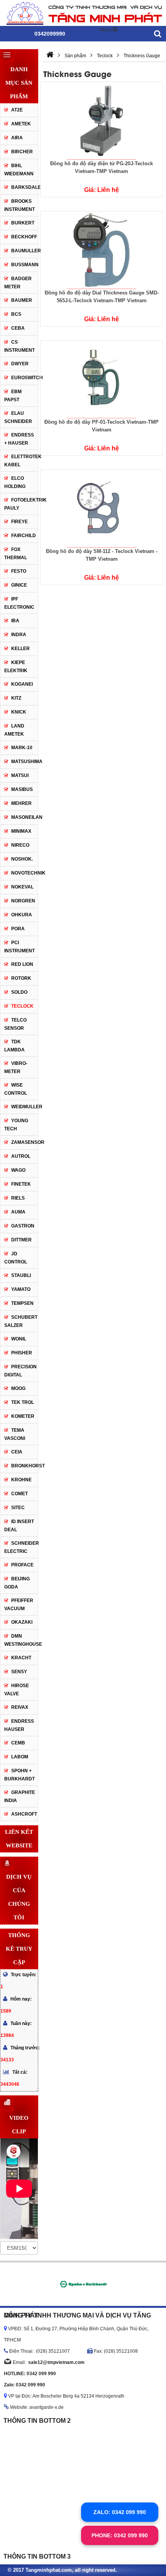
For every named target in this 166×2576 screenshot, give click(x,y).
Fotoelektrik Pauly (21, 504)
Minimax (21, 831)
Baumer (22, 300)
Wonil (19, 1339)
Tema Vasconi (15, 1434)
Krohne (21, 1480)
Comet (19, 1494)
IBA (15, 621)
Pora (18, 929)
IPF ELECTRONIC (19, 603)
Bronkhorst (25, 1466)
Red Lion (22, 964)
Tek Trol (23, 1402)
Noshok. (22, 859)
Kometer (23, 1416)
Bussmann (25, 265)
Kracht (21, 1658)
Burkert (23, 223)
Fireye (19, 522)
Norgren (23, 901)
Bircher (22, 152)
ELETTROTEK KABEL (23, 461)
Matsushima (27, 762)
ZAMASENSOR (28, 1142)
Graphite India (20, 1796)
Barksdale (25, 187)
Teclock (22, 1006)
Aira (17, 138)
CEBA (18, 328)
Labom (20, 1757)
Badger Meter (18, 283)
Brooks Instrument (19, 205)
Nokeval (22, 887)
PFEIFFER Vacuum (19, 1605)
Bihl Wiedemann (19, 170)
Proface (22, 1565)
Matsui (20, 775)
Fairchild (24, 536)
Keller (20, 649)
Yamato (21, 1289)
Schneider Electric (21, 1547)
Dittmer (21, 1240)
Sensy (19, 1672)
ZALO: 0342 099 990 (120, 2512)
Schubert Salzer (21, 1321)
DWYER (20, 364)
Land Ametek (14, 730)
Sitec (18, 1508)
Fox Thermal (16, 554)
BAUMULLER (26, 251)
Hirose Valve (17, 1690)
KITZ (16, 698)
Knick (19, 712)
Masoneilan (25, 817)
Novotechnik (28, 873)
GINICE (19, 585)
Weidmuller (25, 1107)
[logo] (83, 13)
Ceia (17, 1452)
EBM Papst (13, 396)
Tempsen (22, 1303)
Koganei (22, 684)
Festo (19, 571)
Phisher (22, 1353)
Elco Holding (15, 482)
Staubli (21, 1275)
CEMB (18, 1743)
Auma (18, 1212)
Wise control (16, 1089)
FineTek (21, 1184)
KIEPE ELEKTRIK (16, 667)
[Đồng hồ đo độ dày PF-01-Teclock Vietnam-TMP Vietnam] (102, 379)
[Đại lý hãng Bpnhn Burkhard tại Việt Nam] (83, 2284)
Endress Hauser (19, 1725)
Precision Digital (20, 1371)
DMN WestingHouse (21, 1640)
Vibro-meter (16, 1067)
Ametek (21, 124)
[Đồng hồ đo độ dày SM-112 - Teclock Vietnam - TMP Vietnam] (102, 508)
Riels (18, 1198)
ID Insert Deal (19, 1526)
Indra (19, 635)
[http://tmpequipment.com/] (50, 56)
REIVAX (20, 1707)
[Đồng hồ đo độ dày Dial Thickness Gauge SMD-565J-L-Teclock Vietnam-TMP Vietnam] (102, 250)
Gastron (23, 1226)
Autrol (21, 1156)
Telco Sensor (15, 1024)
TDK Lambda (14, 1046)
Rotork (21, 978)
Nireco (20, 845)
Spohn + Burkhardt (19, 1775)
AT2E (17, 110)
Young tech (16, 1125)
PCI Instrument (19, 947)
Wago (18, 1170)
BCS (16, 314)
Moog (18, 1388)
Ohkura (22, 915)
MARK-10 (22, 748)
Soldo (19, 992)
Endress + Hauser (19, 439)
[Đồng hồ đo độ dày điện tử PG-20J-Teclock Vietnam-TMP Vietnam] (102, 121)
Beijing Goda (17, 1583)
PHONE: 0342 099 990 (120, 2535)
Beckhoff (24, 237)
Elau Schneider (18, 417)
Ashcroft (24, 1814)
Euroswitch (25, 378)
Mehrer (21, 803)
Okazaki (22, 1622)
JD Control (16, 1258)
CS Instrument (19, 346)
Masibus (22, 789)
